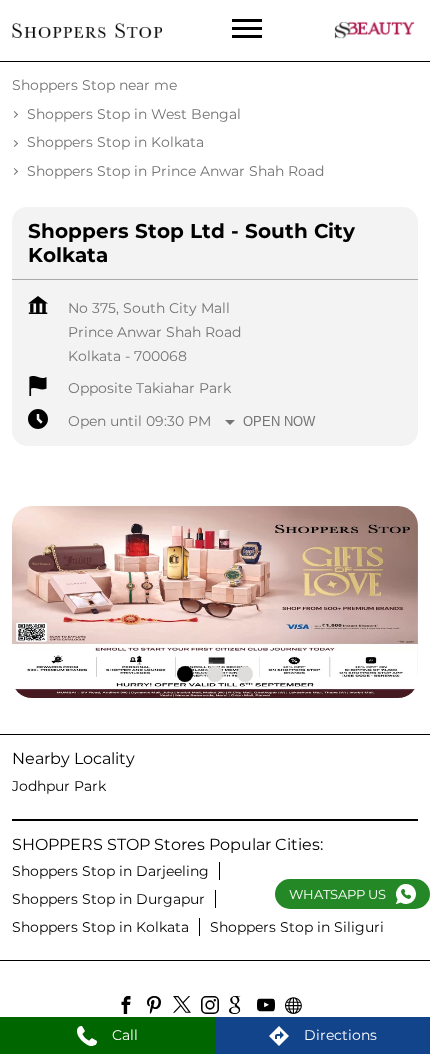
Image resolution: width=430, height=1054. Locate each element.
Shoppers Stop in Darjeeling (110, 871)
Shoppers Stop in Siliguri (297, 927)
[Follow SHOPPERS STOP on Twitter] (187, 1008)
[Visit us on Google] (243, 1008)
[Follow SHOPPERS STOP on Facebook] (131, 1008)
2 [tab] (215, 674)
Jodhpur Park (59, 786)
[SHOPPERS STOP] (87, 30)
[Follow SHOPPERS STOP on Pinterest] (159, 1008)
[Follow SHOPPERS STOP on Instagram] (215, 1008)
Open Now (279, 421)
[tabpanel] (215, 602)
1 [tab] (185, 674)
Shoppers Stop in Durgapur (108, 899)
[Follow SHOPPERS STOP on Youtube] (271, 1008)
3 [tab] (245, 674)
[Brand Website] (299, 1008)
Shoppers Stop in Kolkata (100, 927)
